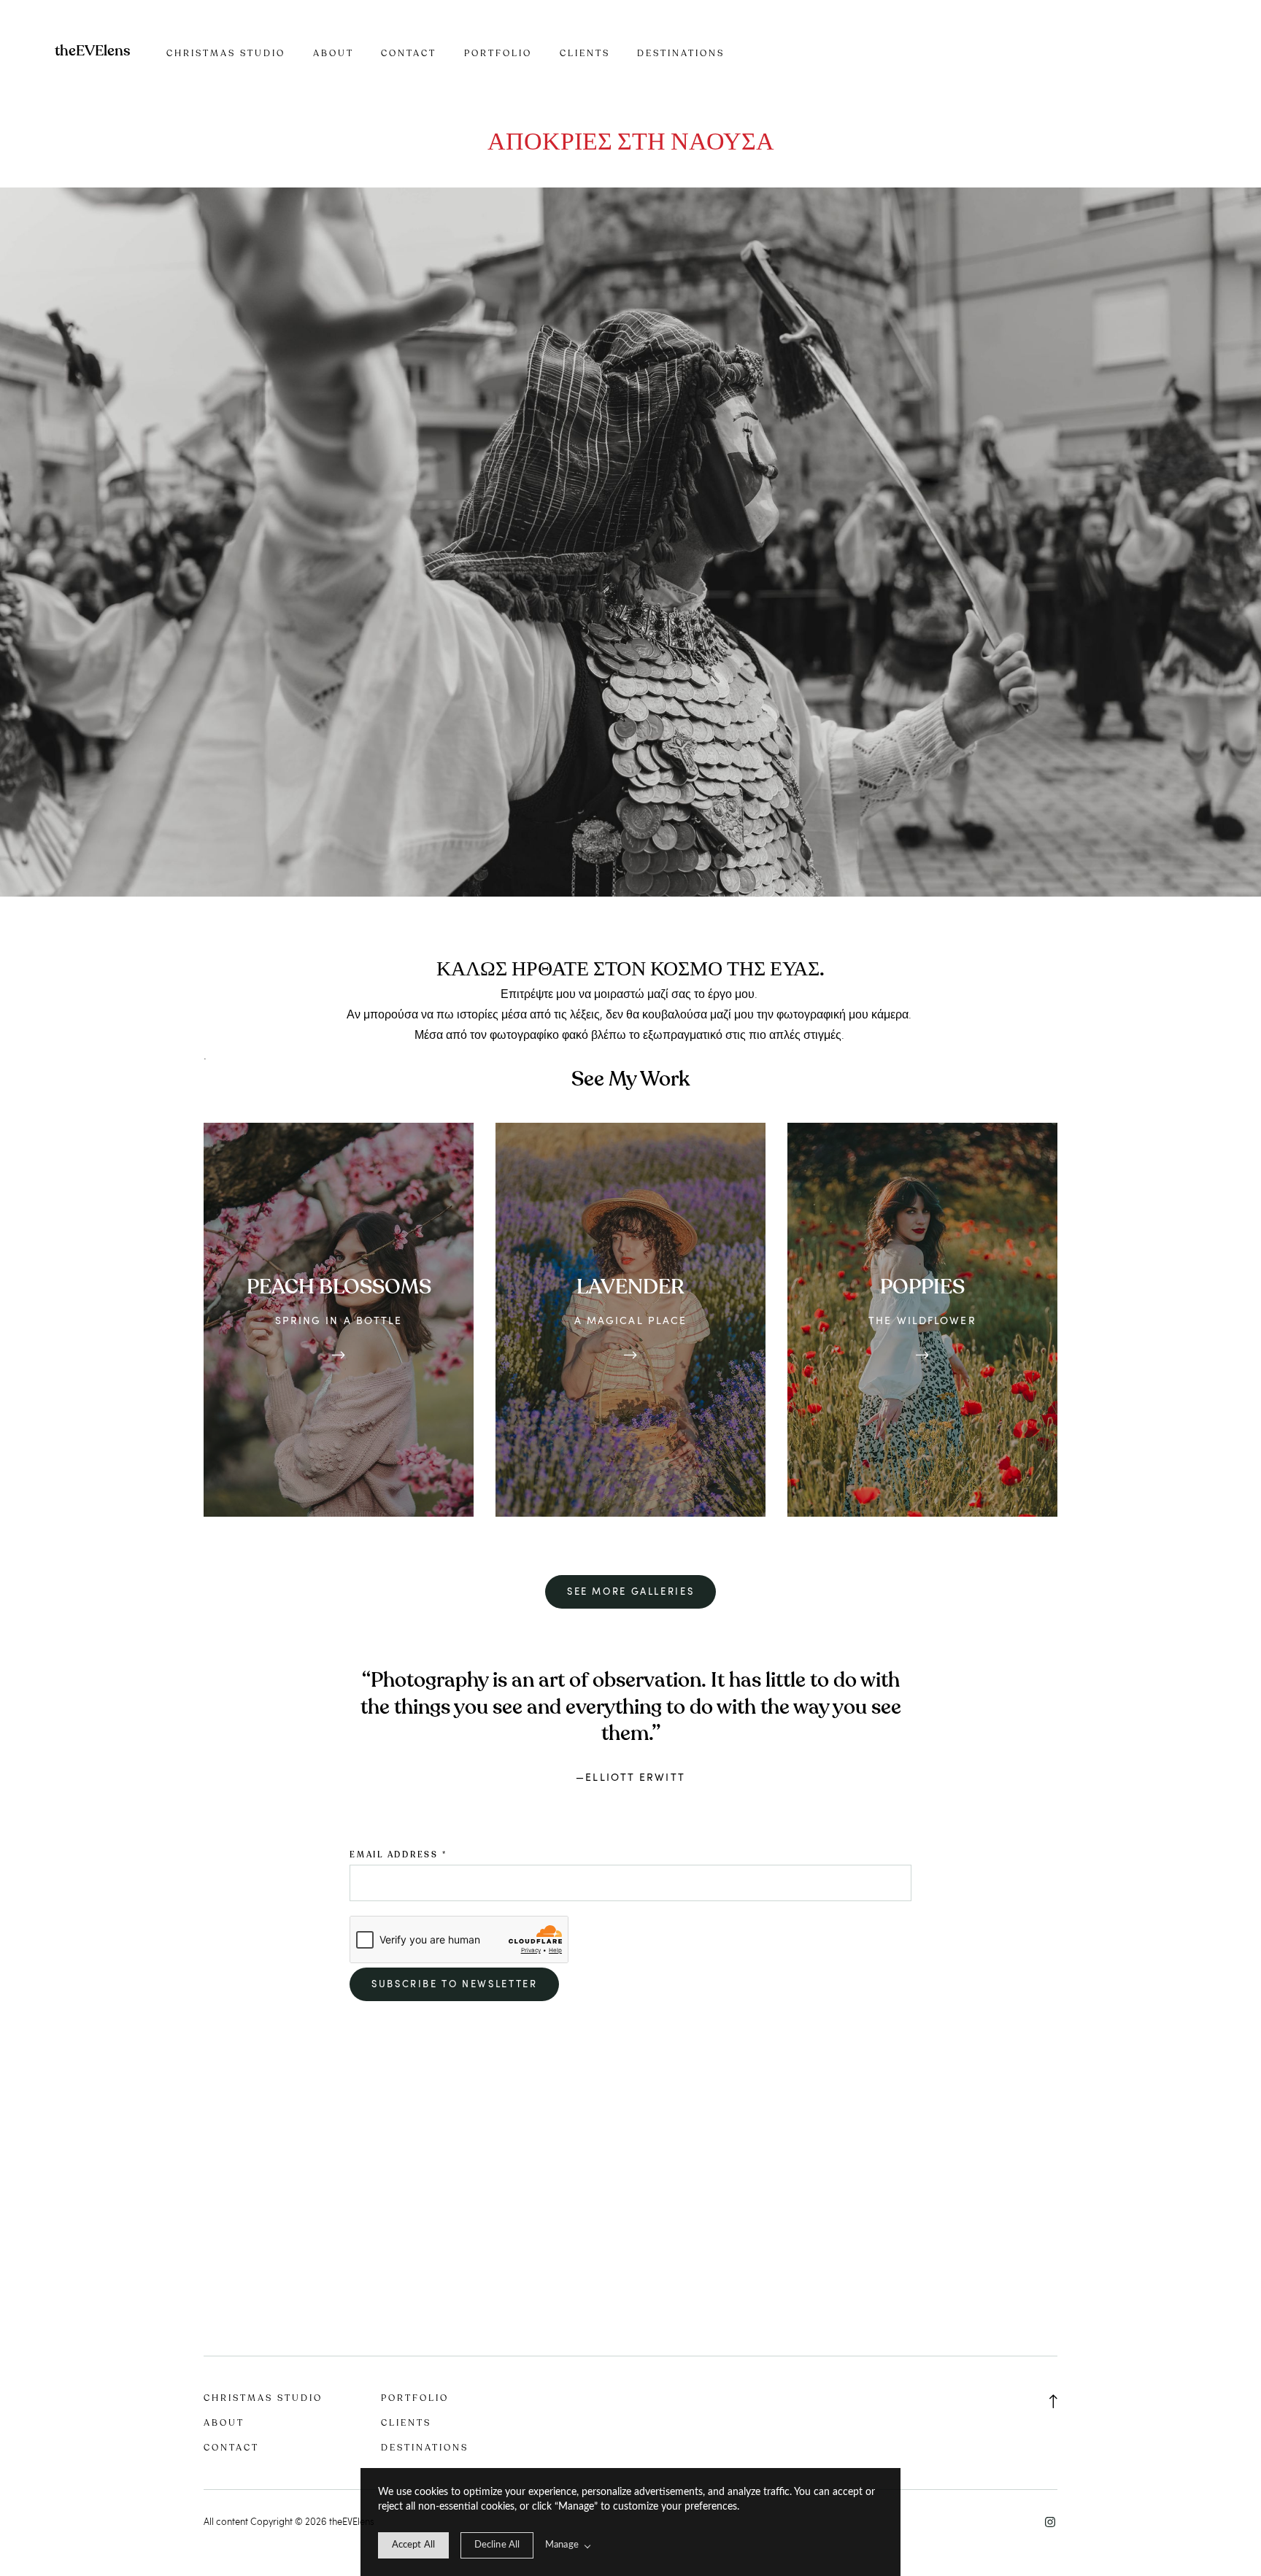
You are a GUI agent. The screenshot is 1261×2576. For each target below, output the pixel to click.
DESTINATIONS (681, 53)
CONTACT (409, 53)
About (333, 53)
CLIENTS (585, 53)
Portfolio (498, 53)
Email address (398, 1855)
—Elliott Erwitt (630, 1777)
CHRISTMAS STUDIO (226, 53)
